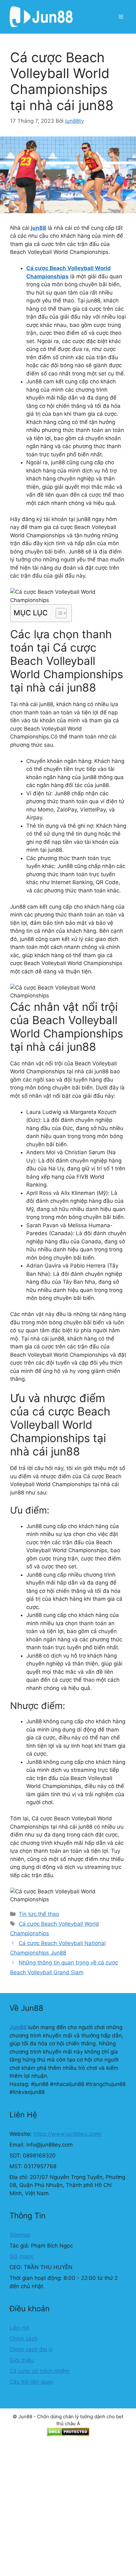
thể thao (49, 1914)
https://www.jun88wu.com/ (68, 2134)
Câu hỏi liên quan (31, 2382)
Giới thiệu (22, 2360)
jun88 (38, 228)
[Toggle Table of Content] (58, 613)
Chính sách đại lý (31, 2349)
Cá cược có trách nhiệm (40, 2371)
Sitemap (20, 2235)
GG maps (21, 2256)
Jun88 (18, 2027)
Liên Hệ (19, 2328)
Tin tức (28, 1914)
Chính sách (24, 2339)
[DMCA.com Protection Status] (68, 2435)
